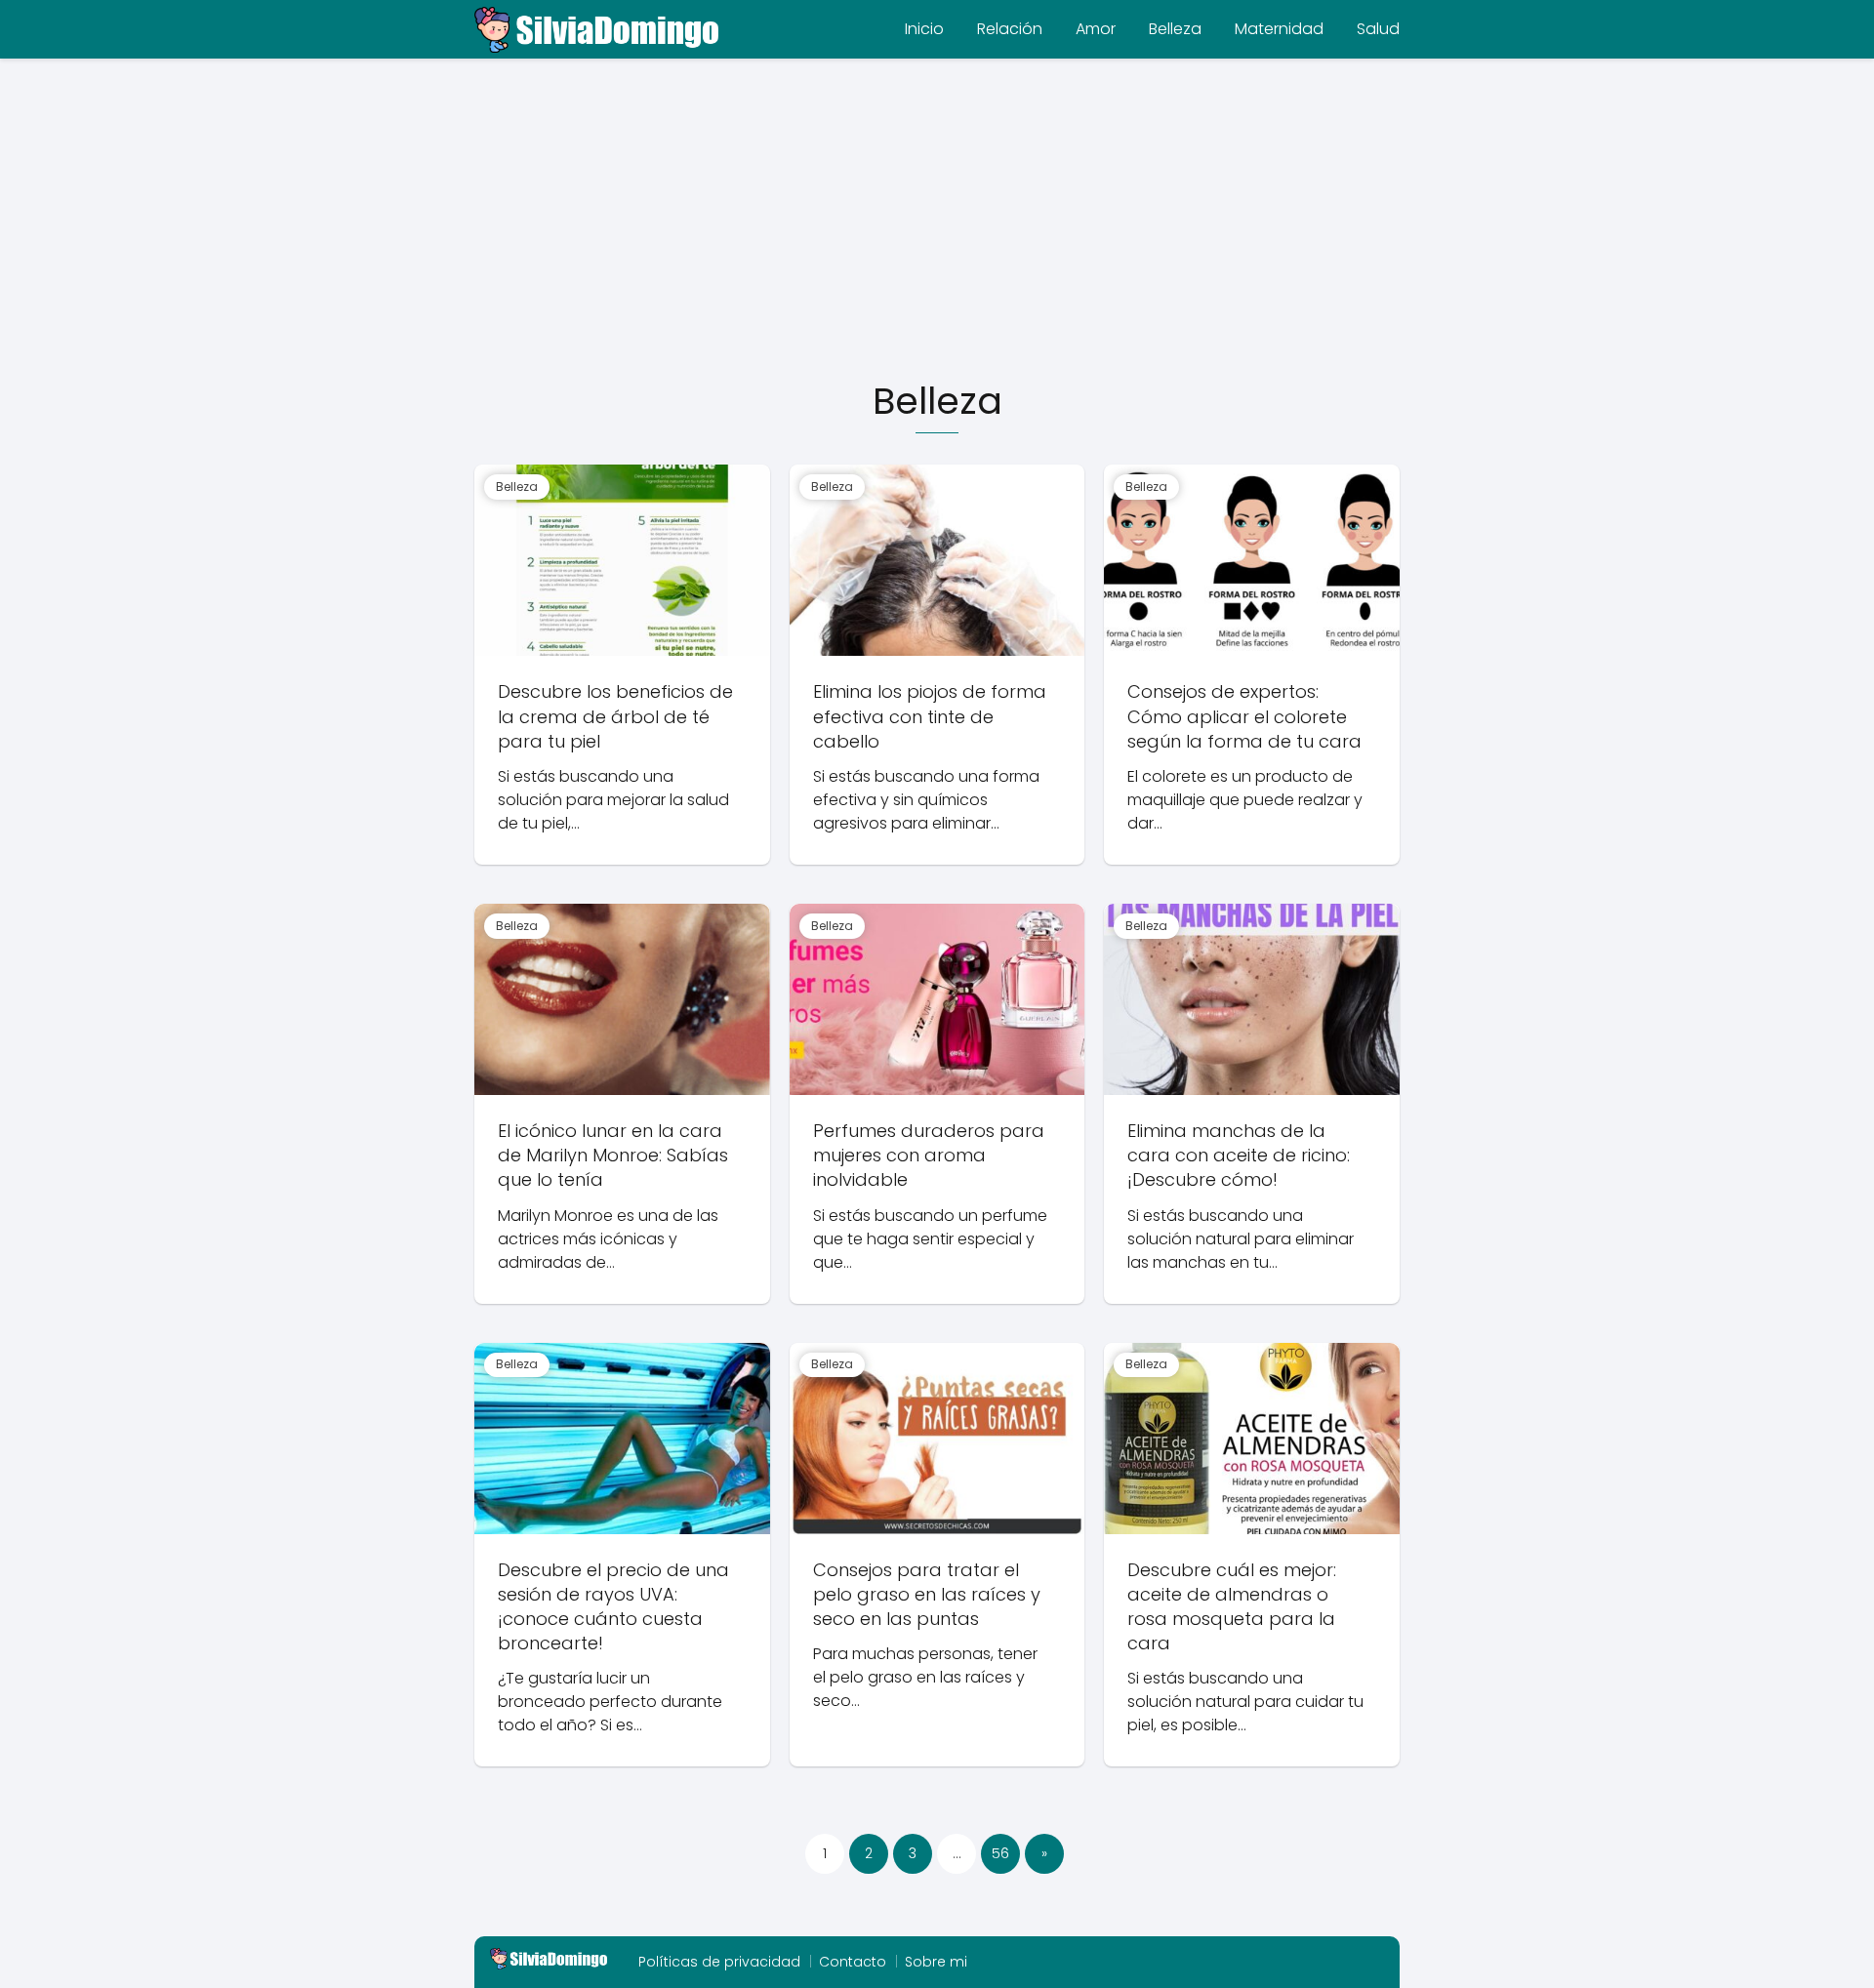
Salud (1378, 29)
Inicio (924, 29)
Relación (1010, 29)
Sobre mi (936, 1962)
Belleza (1175, 29)
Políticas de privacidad (719, 1962)
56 (1000, 1853)
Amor (1096, 29)
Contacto (853, 1962)
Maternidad (1279, 29)
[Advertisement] (937, 221)
